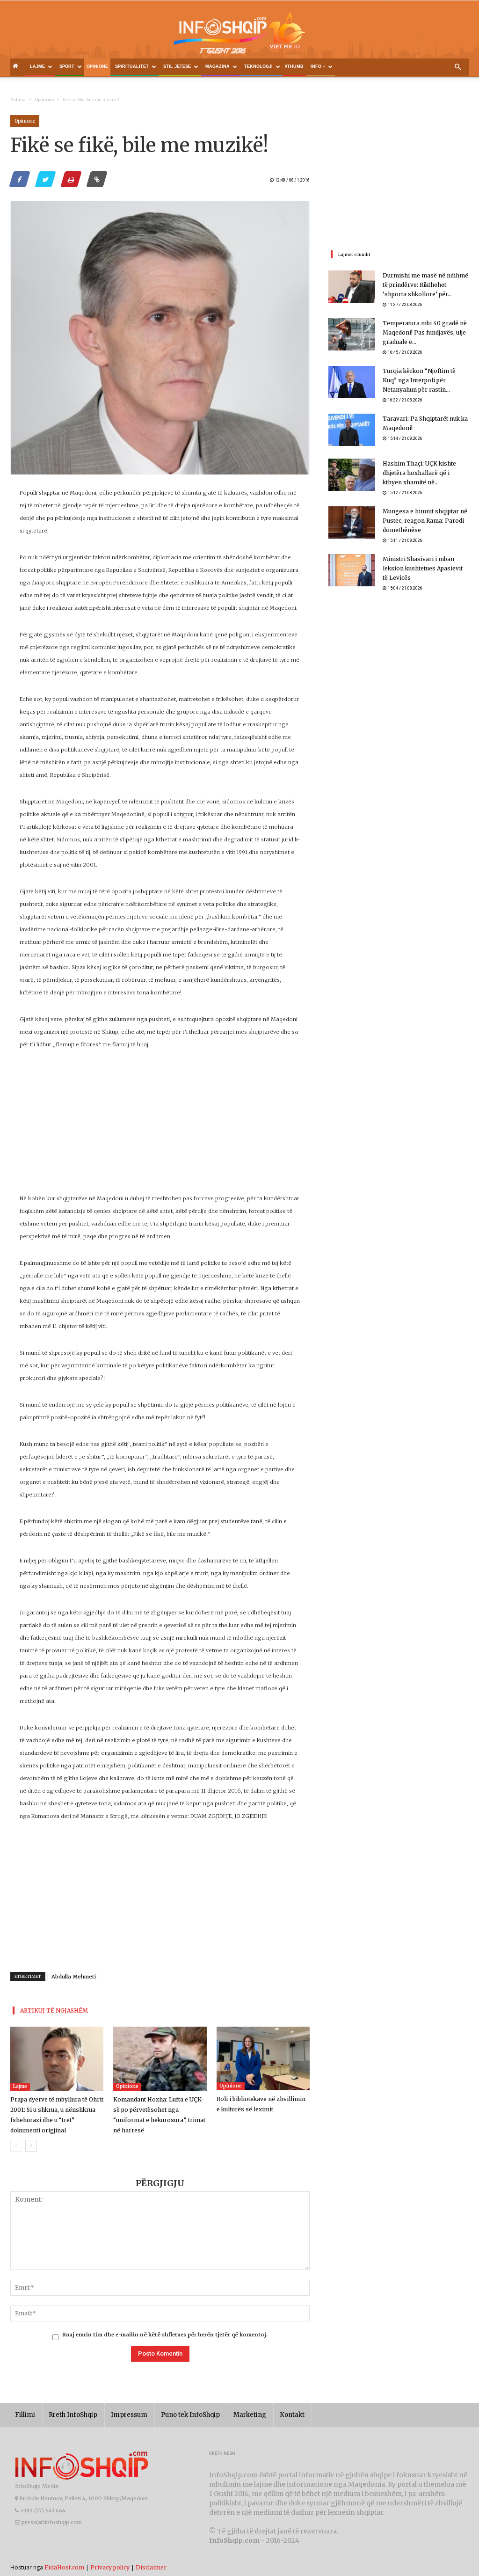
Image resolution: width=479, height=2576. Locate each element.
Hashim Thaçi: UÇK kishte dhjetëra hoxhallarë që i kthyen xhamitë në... (419, 473)
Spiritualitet (132, 66)
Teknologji (258, 66)
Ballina (18, 99)
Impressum (129, 2415)
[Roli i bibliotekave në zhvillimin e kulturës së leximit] (263, 2058)
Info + (318, 66)
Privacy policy (110, 2567)
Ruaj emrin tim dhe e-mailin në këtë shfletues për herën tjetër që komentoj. (165, 2335)
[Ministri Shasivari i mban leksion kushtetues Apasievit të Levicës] (352, 570)
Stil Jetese (177, 66)
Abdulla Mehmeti (74, 1977)
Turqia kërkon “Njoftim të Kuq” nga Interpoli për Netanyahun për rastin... (419, 380)
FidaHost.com (64, 2567)
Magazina (218, 66)
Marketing (250, 2415)
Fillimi (25, 2415)
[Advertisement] (160, 1127)
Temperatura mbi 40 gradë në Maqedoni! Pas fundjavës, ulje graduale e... (425, 332)
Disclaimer (151, 2567)
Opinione (97, 66)
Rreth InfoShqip (73, 2415)
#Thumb (294, 66)
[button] (457, 67)
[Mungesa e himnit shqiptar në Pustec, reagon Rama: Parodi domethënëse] (352, 522)
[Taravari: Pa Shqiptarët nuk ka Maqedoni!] (352, 430)
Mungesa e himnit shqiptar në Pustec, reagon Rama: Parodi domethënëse (425, 521)
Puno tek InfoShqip (190, 2415)
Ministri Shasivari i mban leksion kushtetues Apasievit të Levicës (423, 568)
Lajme (37, 66)
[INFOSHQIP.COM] (239, 36)
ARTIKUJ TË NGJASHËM (54, 2010)
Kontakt (292, 2415)
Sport (67, 66)
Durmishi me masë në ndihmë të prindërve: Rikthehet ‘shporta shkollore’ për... (425, 285)
